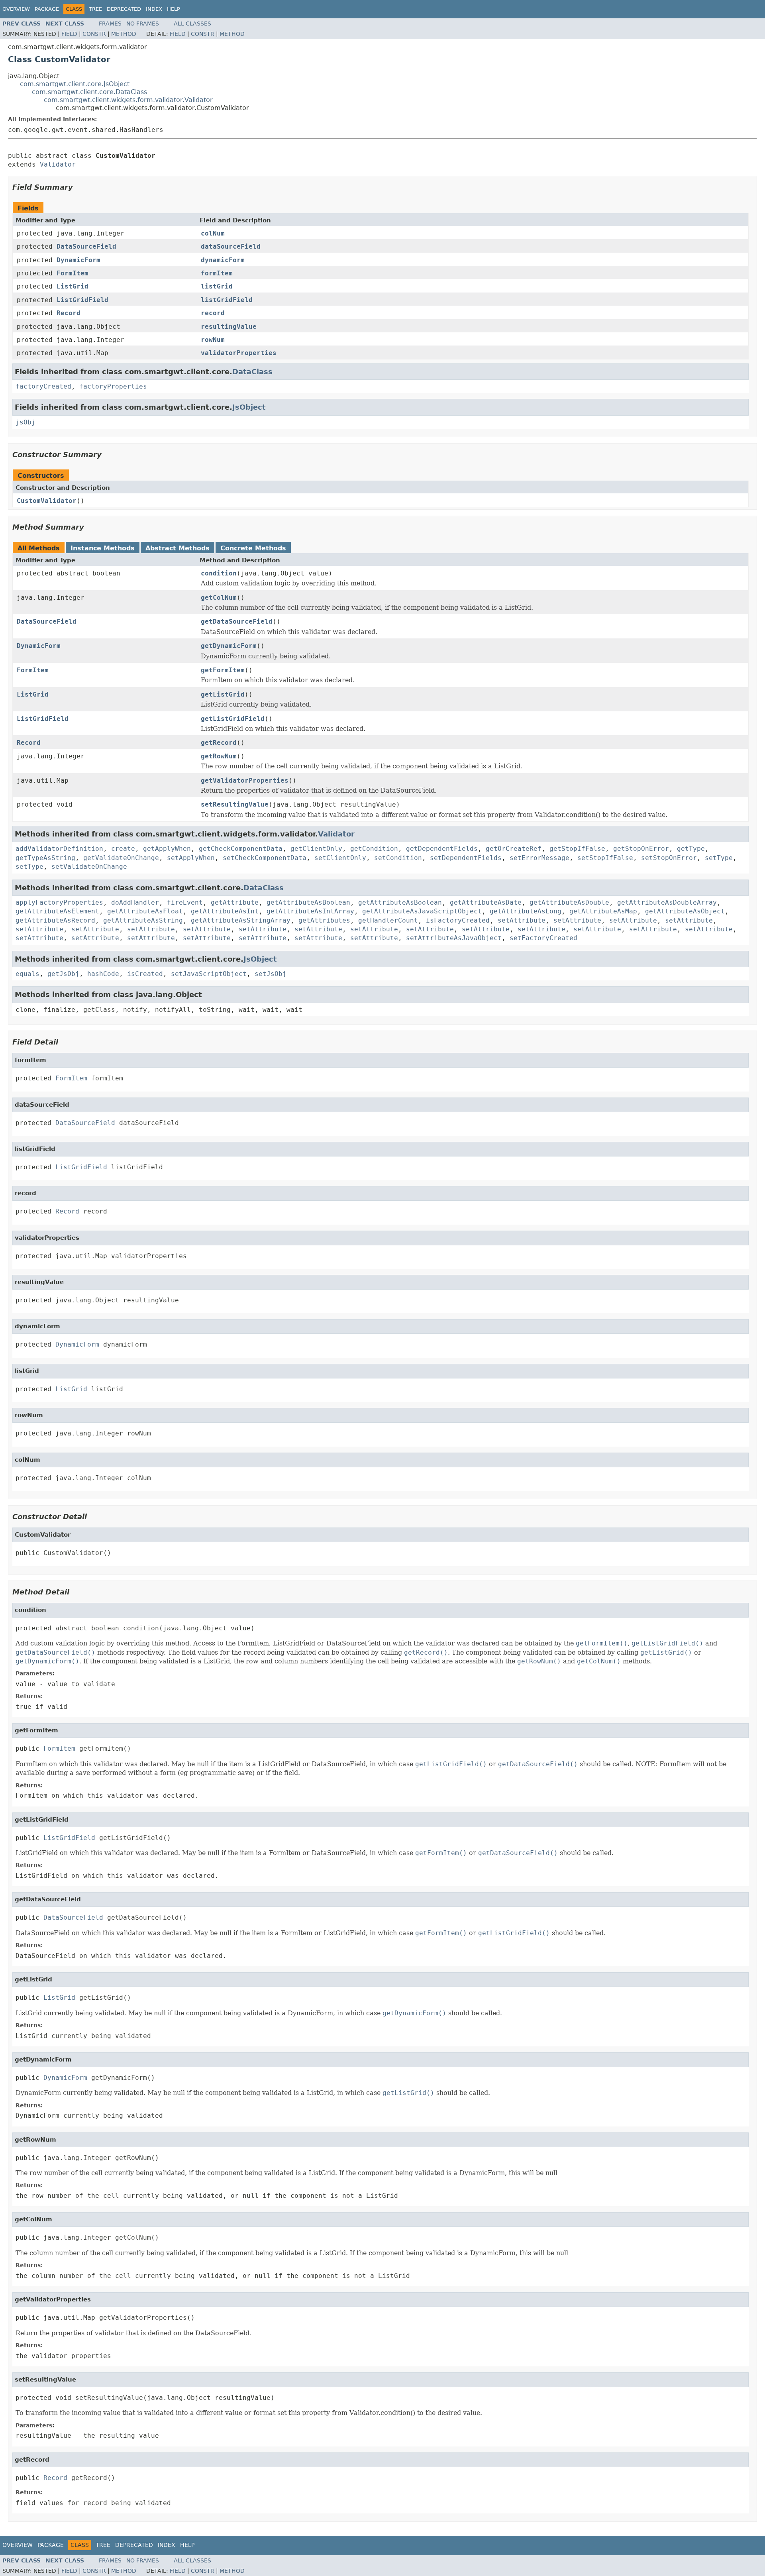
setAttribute (522, 920)
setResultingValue (235, 804)
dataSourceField (231, 246)
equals (27, 974)
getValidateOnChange (121, 858)
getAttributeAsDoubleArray (667, 902)
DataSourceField (86, 246)
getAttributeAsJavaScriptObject (422, 911)
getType (691, 849)
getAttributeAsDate (486, 902)
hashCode (103, 974)
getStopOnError (641, 849)
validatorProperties (239, 353)
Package (47, 9)
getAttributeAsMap (603, 911)
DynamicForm (78, 260)
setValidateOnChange (89, 867)
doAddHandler (135, 902)
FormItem (73, 273)
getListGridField (233, 719)
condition (219, 573)
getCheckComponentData (241, 849)
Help (174, 9)
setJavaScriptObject (209, 974)
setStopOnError (669, 858)
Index (154, 9)
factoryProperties (113, 386)
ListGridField (82, 300)
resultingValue (229, 327)
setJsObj (271, 974)
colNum (213, 233)
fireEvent (185, 902)
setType (719, 858)
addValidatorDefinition (59, 849)
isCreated (145, 974)
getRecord (219, 743)
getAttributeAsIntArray (310, 911)
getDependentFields (442, 849)
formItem (217, 273)
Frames (110, 24)
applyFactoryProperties (59, 902)
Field (69, 34)
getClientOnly (316, 849)
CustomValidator (47, 501)
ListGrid (73, 286)
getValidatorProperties (245, 780)
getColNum (219, 598)
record (213, 313)
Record (69, 313)
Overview (16, 9)
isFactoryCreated (458, 920)
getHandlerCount (388, 920)
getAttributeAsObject (685, 911)
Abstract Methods (178, 548)
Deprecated (124, 9)
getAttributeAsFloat (145, 911)
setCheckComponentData (265, 858)
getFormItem (223, 670)
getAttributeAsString (143, 920)
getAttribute (235, 902)
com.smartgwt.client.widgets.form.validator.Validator (128, 100)
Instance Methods (103, 548)
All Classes (192, 24)
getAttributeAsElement (57, 911)
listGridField (227, 300)
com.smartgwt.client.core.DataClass (89, 92)
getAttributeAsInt (225, 911)
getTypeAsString (45, 858)
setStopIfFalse (605, 858)
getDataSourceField (237, 621)
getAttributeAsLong (526, 911)
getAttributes (324, 920)
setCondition (398, 858)
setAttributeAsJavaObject (454, 938)
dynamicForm (223, 260)
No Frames (143, 24)
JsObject (249, 407)
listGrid (217, 286)
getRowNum (219, 756)
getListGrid (223, 694)
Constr (94, 34)
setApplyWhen (191, 858)
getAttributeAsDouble (569, 902)
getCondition (374, 849)
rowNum (213, 340)
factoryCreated (43, 386)
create (123, 849)
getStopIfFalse (577, 849)
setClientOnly (340, 858)
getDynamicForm (229, 646)
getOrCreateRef (514, 849)
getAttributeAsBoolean (308, 902)
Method (124, 34)
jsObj (25, 422)
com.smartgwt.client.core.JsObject (75, 84)
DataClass (252, 372)
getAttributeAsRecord (55, 920)
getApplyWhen (167, 849)
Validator (58, 164)
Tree (95, 9)
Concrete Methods (253, 548)
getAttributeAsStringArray (241, 920)
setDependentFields (466, 858)
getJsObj (63, 974)
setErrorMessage (539, 858)
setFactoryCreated (543, 938)
